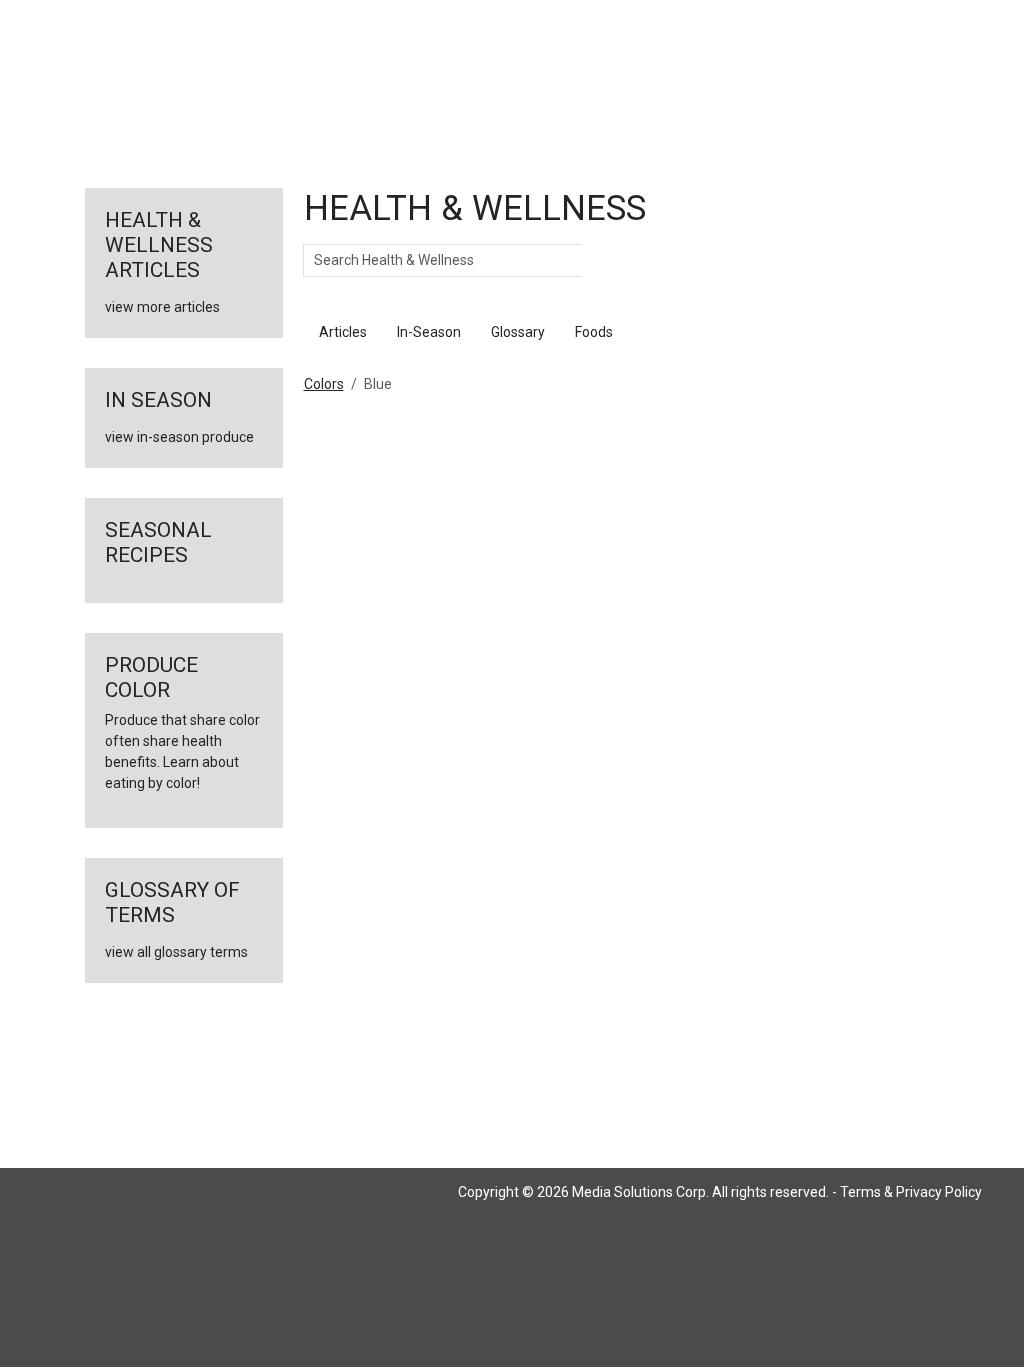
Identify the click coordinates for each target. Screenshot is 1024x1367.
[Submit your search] (601, 261)
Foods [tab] (594, 332)
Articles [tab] (343, 332)
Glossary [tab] (518, 332)
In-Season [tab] (429, 332)
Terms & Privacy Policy (911, 1192)
